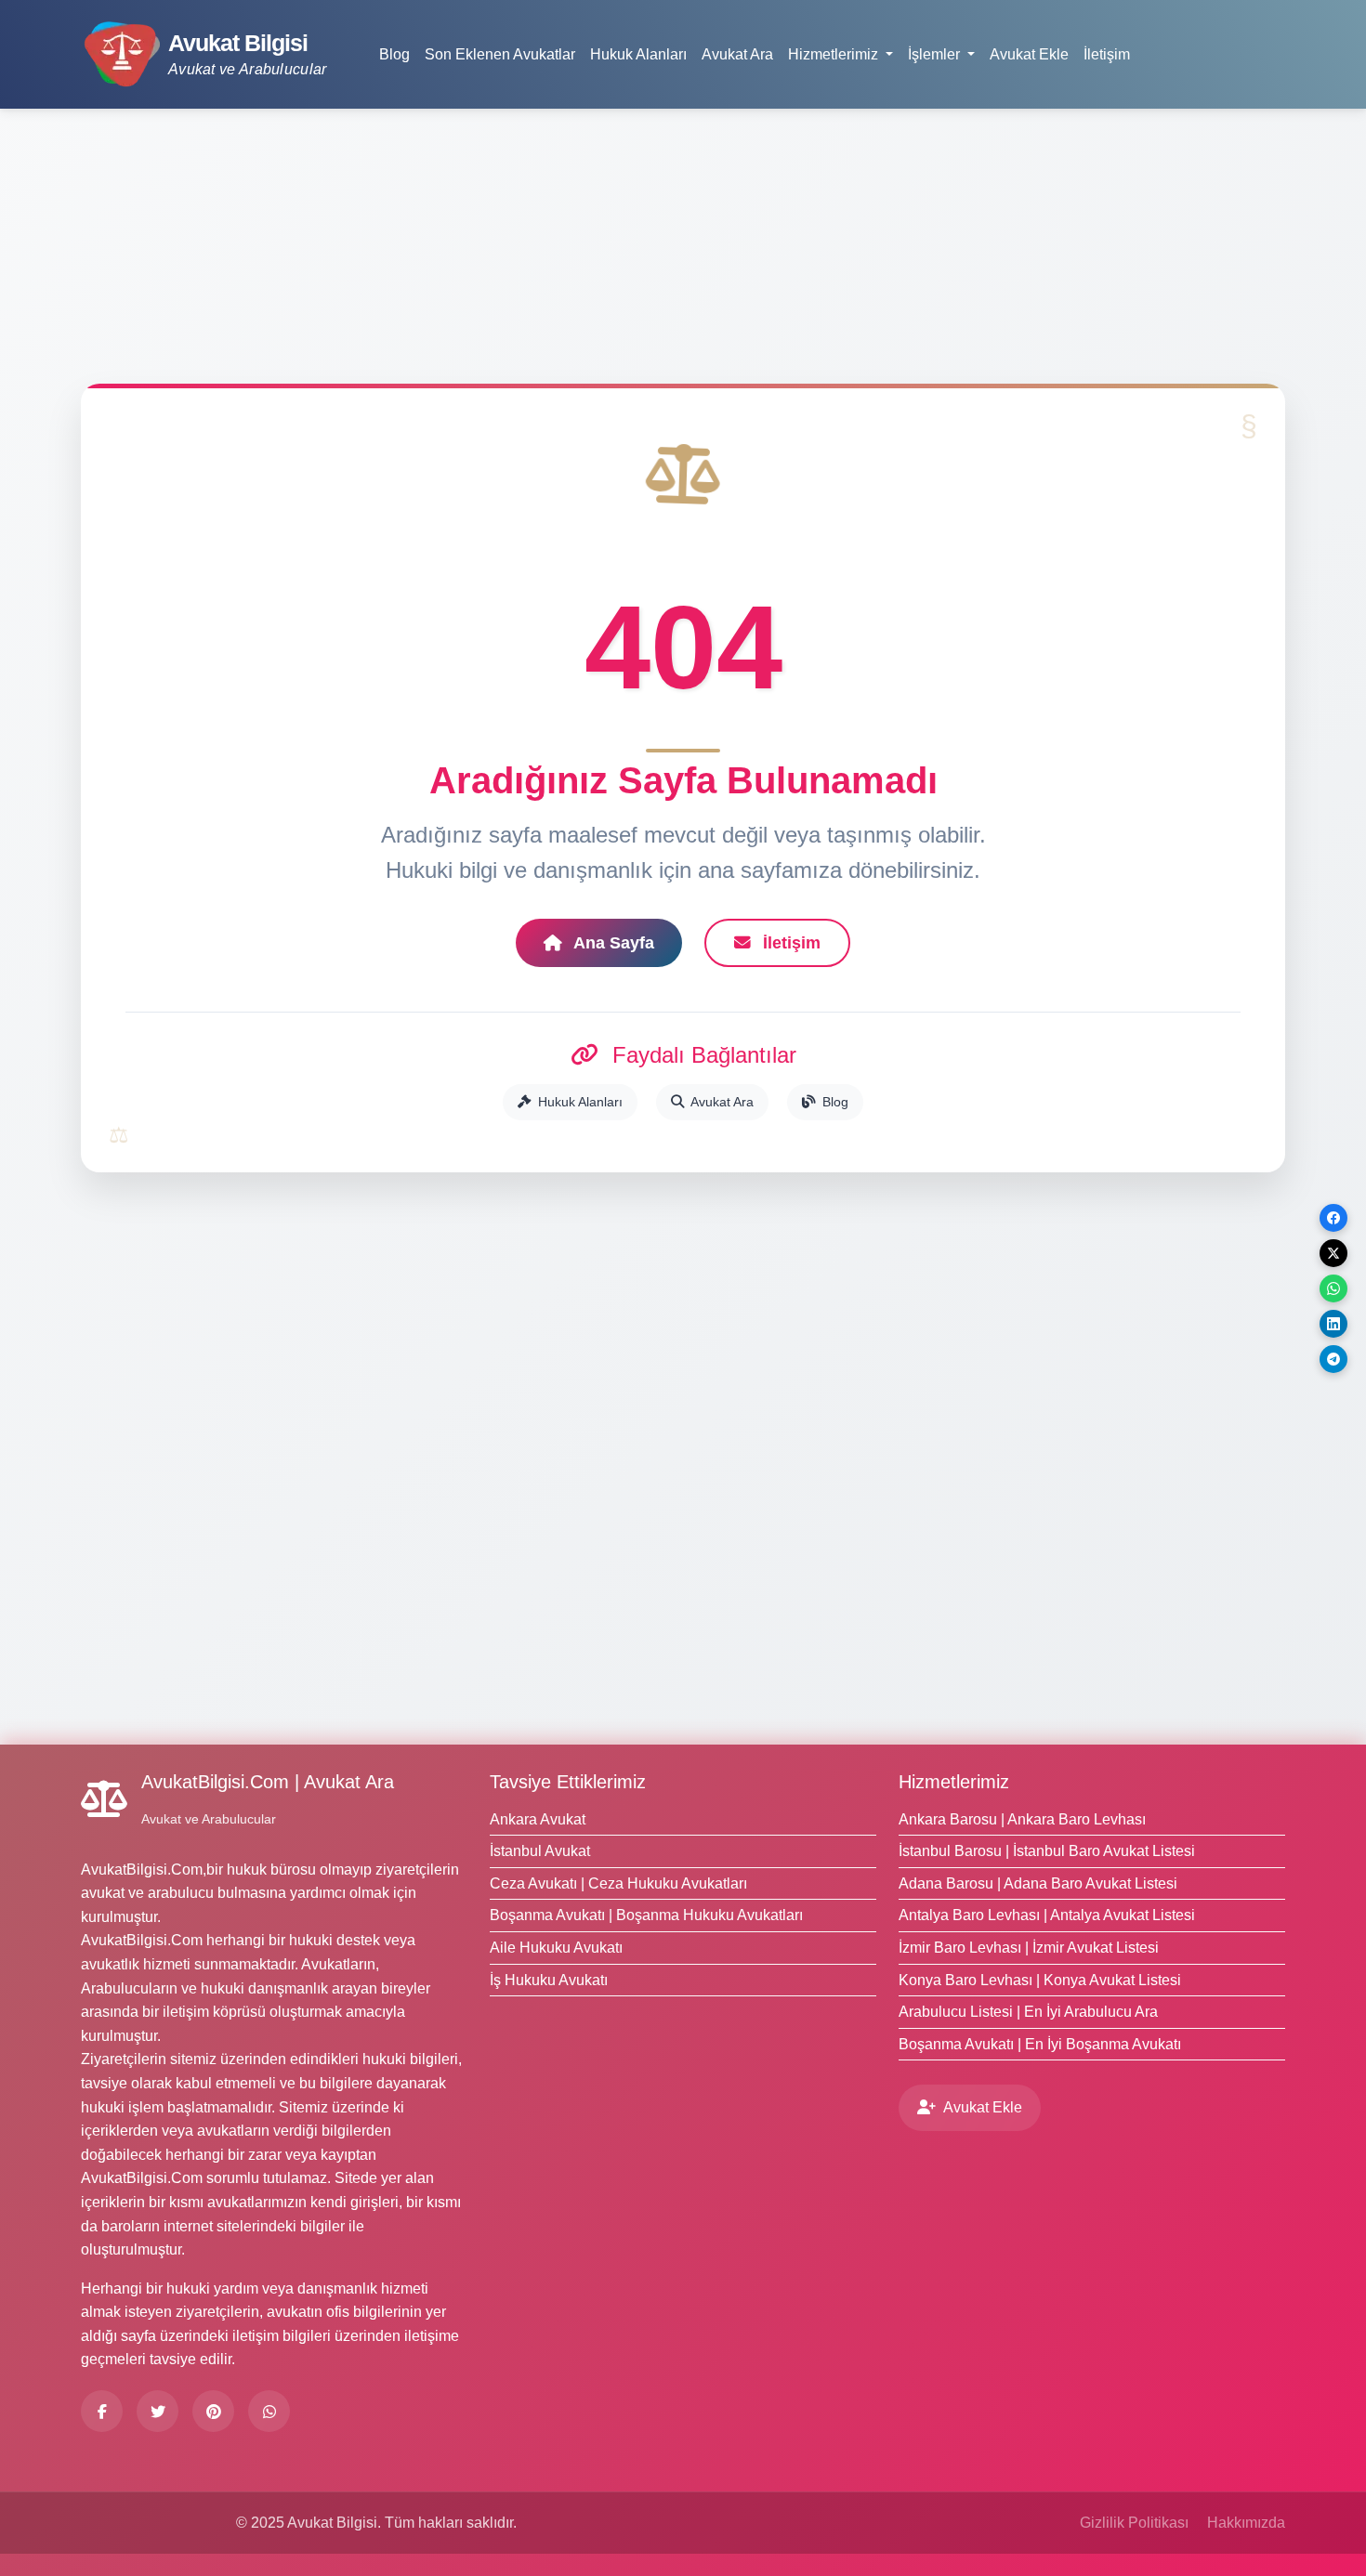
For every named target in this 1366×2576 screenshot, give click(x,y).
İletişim (1107, 54)
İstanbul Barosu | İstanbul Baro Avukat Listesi (1047, 1851)
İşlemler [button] (936, 54)
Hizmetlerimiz (954, 1782)
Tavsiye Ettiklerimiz (568, 1782)
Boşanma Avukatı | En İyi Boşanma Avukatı (1040, 2044)
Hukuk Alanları (638, 54)
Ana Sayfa (612, 943)
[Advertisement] (683, 254)
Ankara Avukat (538, 1819)
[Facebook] (102, 2411)
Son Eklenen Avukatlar (500, 54)
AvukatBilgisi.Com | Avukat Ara (268, 1782)
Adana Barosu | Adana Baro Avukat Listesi (1038, 1883)
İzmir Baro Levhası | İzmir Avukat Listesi (1029, 1948)
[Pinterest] (213, 2411)
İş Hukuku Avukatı (549, 1980)
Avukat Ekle (1029, 54)
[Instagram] (269, 2411)
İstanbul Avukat (540, 1851)
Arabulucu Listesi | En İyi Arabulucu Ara (1028, 2012)
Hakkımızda (1246, 2523)
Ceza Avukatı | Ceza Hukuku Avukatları (618, 1883)
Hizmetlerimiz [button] (835, 54)
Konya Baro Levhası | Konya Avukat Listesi (1040, 1980)
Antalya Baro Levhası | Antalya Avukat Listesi (1047, 1915)
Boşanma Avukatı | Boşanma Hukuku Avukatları (646, 1915)
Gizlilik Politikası (1134, 2523)
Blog (394, 54)
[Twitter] (158, 2411)
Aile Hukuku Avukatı (556, 1948)
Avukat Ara (737, 54)
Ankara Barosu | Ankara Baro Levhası (1022, 1819)
